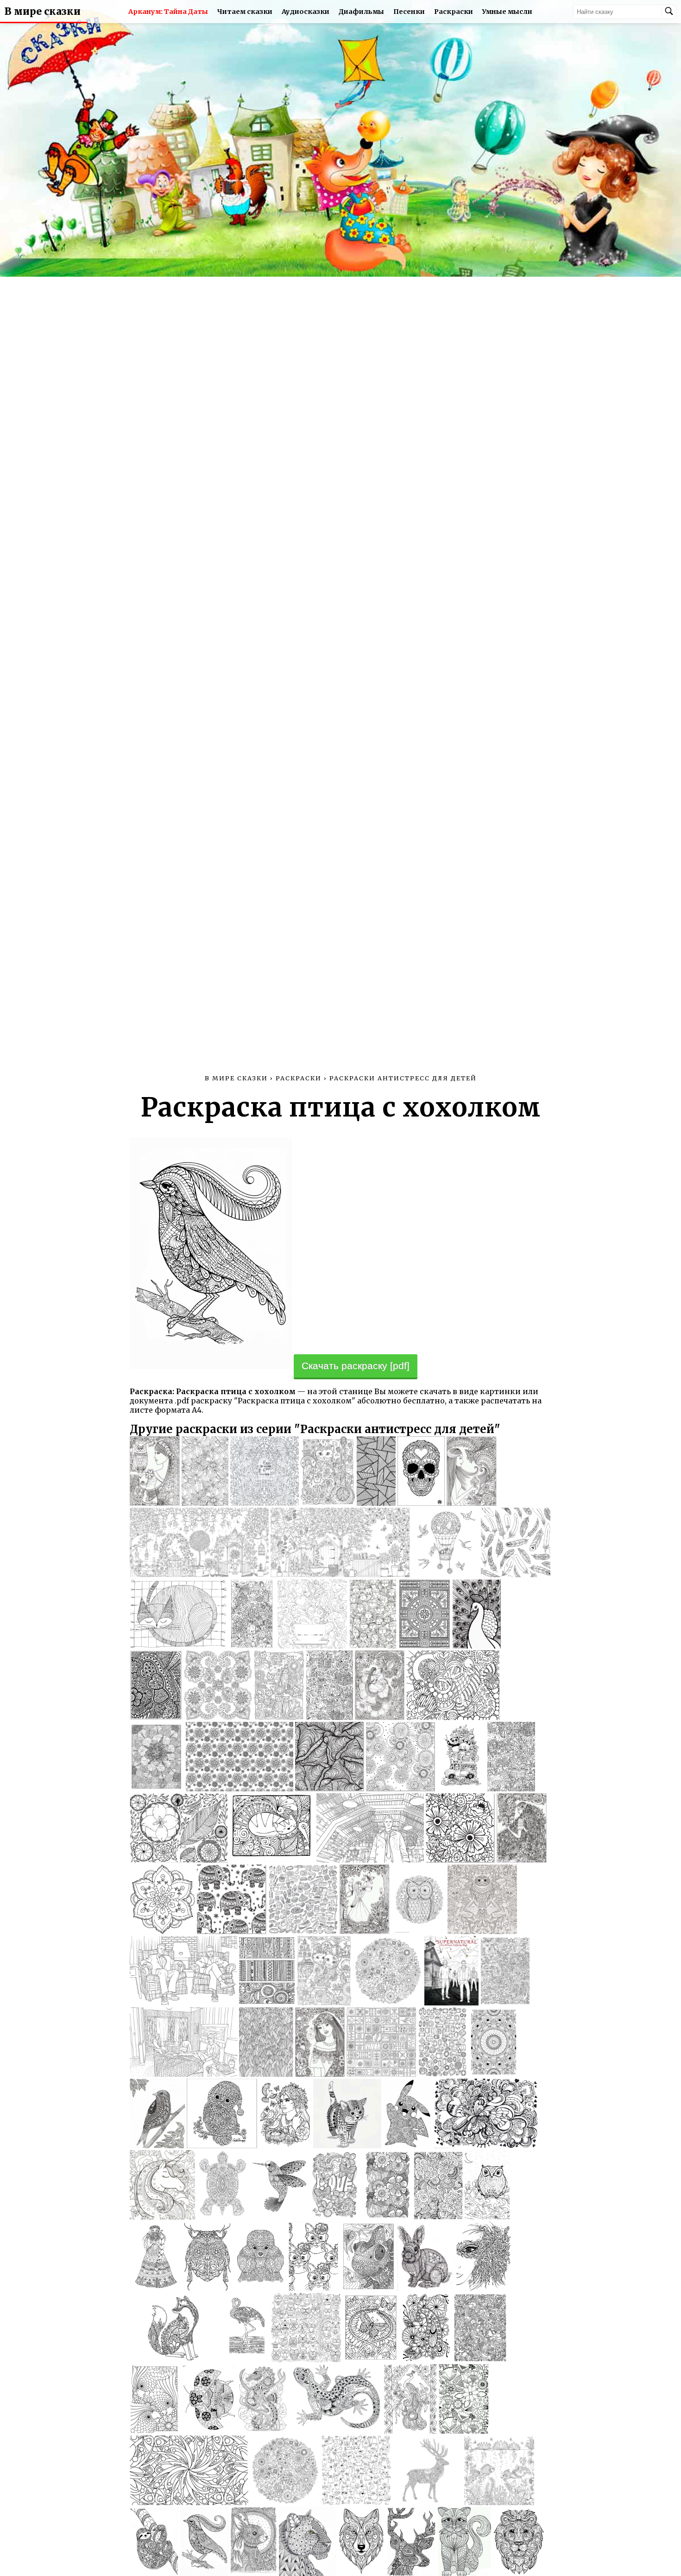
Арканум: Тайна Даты (168, 12)
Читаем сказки (245, 12)
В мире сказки (43, 12)
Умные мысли (507, 12)
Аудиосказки (306, 12)
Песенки (409, 12)
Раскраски (454, 12)
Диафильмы (361, 12)
